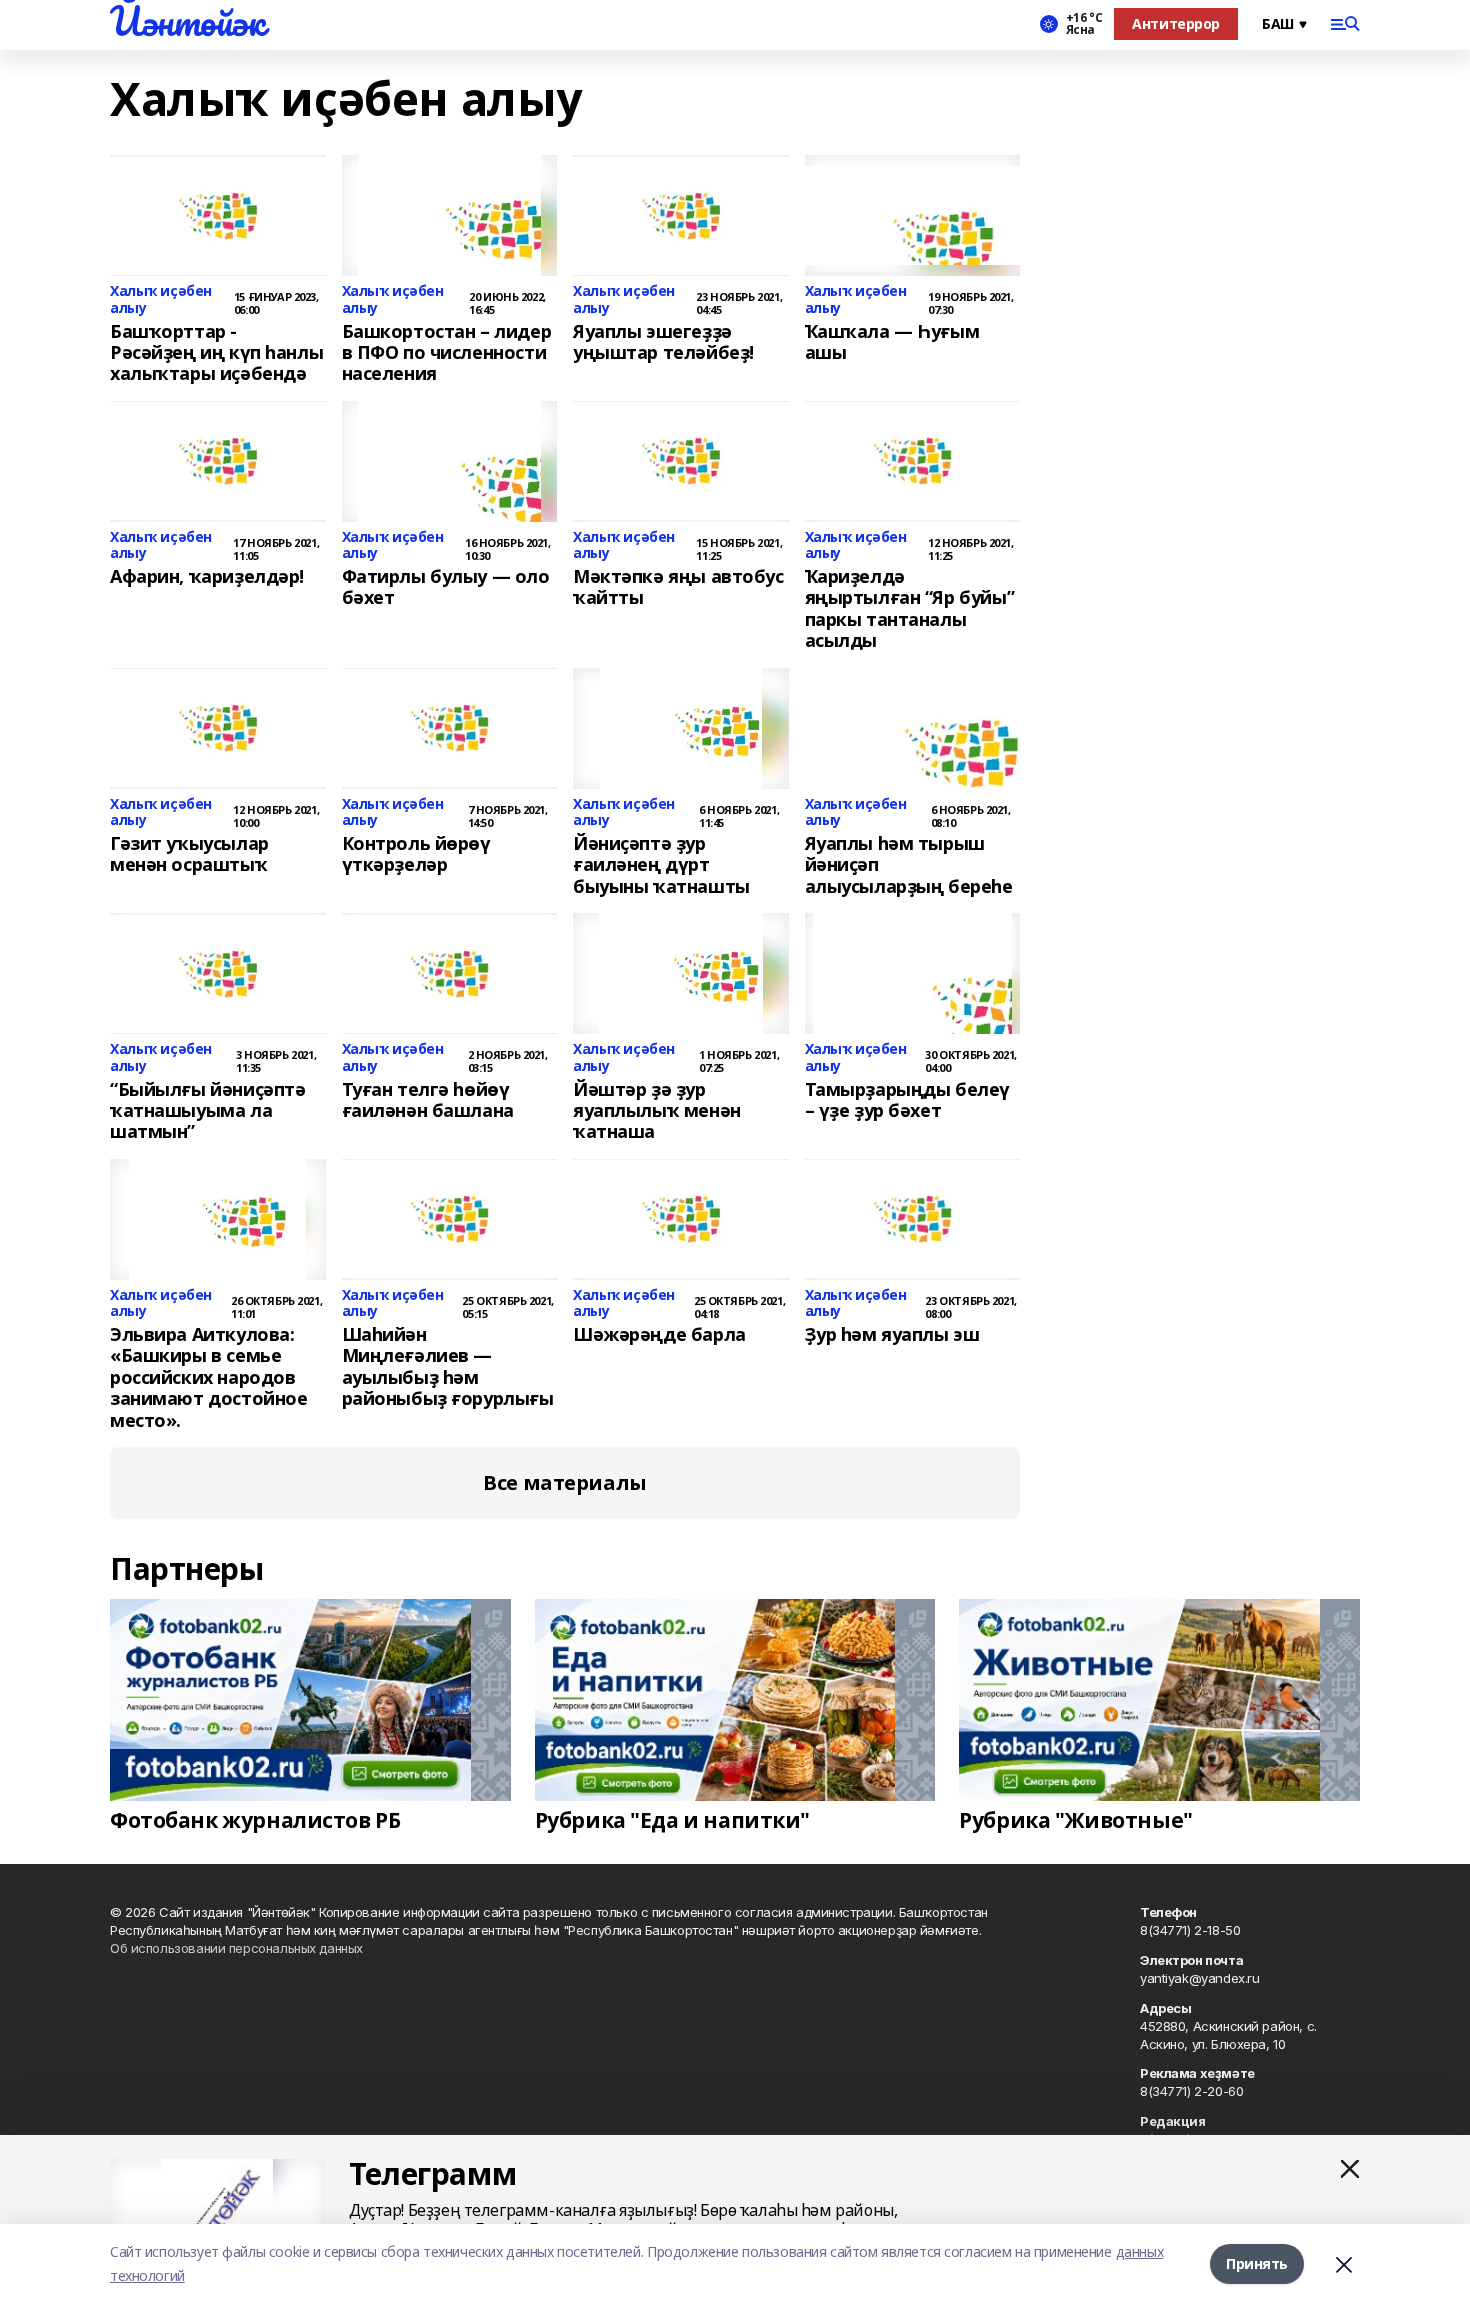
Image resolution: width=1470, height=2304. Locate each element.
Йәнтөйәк (187, 21)
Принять (1257, 2263)
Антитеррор (1176, 23)
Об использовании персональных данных (236, 1948)
